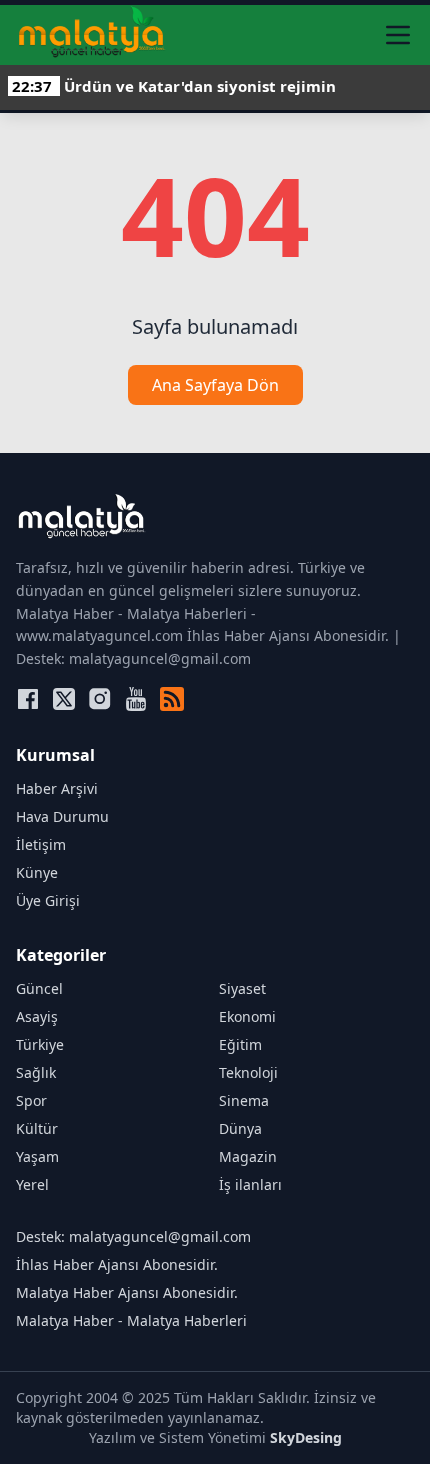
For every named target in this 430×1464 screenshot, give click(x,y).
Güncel (39, 988)
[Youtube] (136, 699)
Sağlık (36, 1072)
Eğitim (240, 1044)
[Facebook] (28, 699)
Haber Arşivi (57, 788)
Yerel (32, 1184)
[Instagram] (100, 699)
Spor (31, 1100)
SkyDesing (306, 1437)
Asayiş (37, 1016)
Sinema (244, 1100)
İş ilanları (250, 1184)
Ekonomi (247, 1016)
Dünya (240, 1128)
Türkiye (40, 1044)
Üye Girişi (48, 900)
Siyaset (242, 988)
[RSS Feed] (172, 699)
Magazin (248, 1156)
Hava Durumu (62, 816)
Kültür (37, 1128)
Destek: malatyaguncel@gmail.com (133, 1236)
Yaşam (37, 1156)
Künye (37, 872)
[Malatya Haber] (91, 35)
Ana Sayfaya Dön (215, 385)
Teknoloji (248, 1072)
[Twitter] (64, 699)
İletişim (41, 844)
